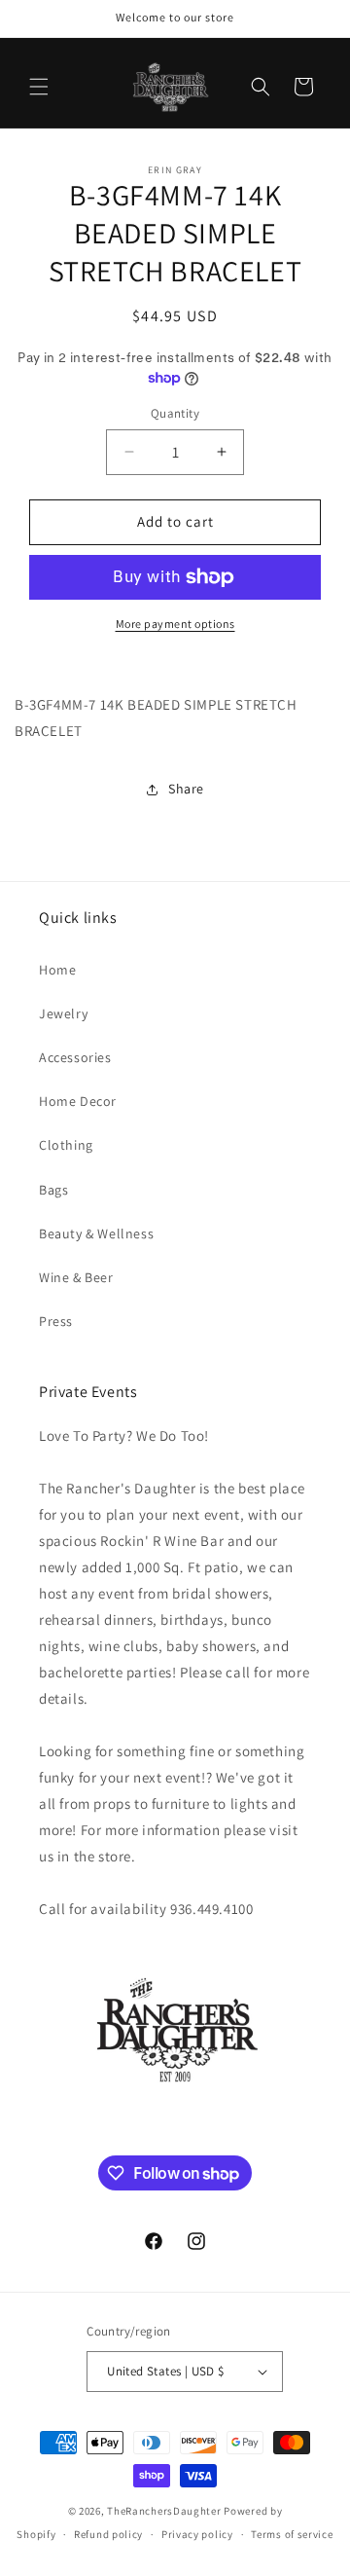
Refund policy (108, 2534)
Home (57, 970)
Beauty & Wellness (96, 1233)
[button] (39, 87)
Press (56, 1321)
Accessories (75, 1057)
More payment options (175, 624)
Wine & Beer (76, 1277)
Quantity (175, 413)
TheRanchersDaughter (164, 2511)
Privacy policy (197, 2534)
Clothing (66, 1145)
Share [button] (186, 789)
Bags (53, 1190)
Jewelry (63, 1013)
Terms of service (292, 2534)
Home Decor (78, 1101)
